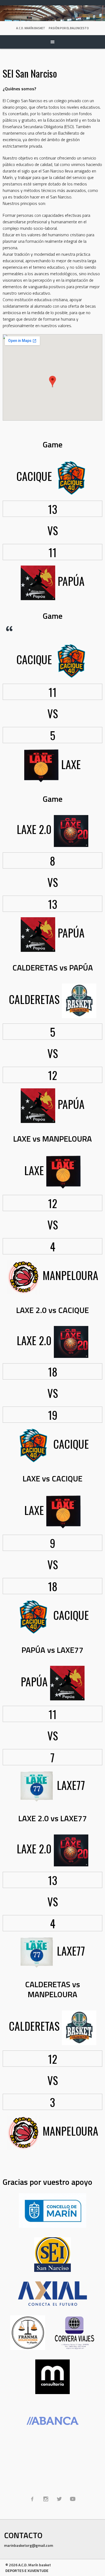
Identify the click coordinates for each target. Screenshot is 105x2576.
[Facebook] (32, 2499)
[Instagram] (46, 2499)
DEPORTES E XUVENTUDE (27, 2570)
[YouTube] (73, 2499)
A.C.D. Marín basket (31, 28)
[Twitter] (59, 2499)
